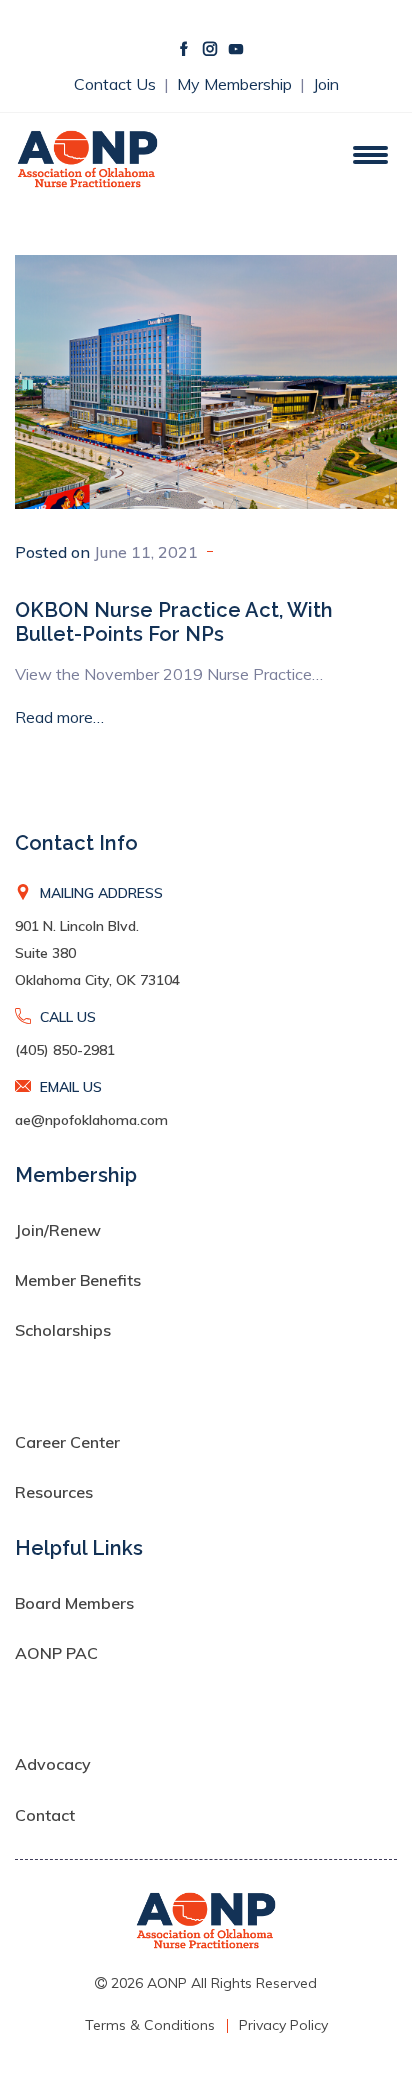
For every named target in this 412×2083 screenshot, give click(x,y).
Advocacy (53, 1764)
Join (326, 84)
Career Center (67, 1442)
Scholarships (63, 1330)
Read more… (59, 717)
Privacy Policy (283, 2025)
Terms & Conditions (150, 2025)
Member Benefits (78, 1280)
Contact (45, 1815)
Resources (54, 1492)
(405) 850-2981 (65, 1050)
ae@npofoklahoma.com (91, 1120)
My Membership (236, 84)
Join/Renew (58, 1230)
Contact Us (117, 84)
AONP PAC (56, 1653)
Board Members (74, 1603)
